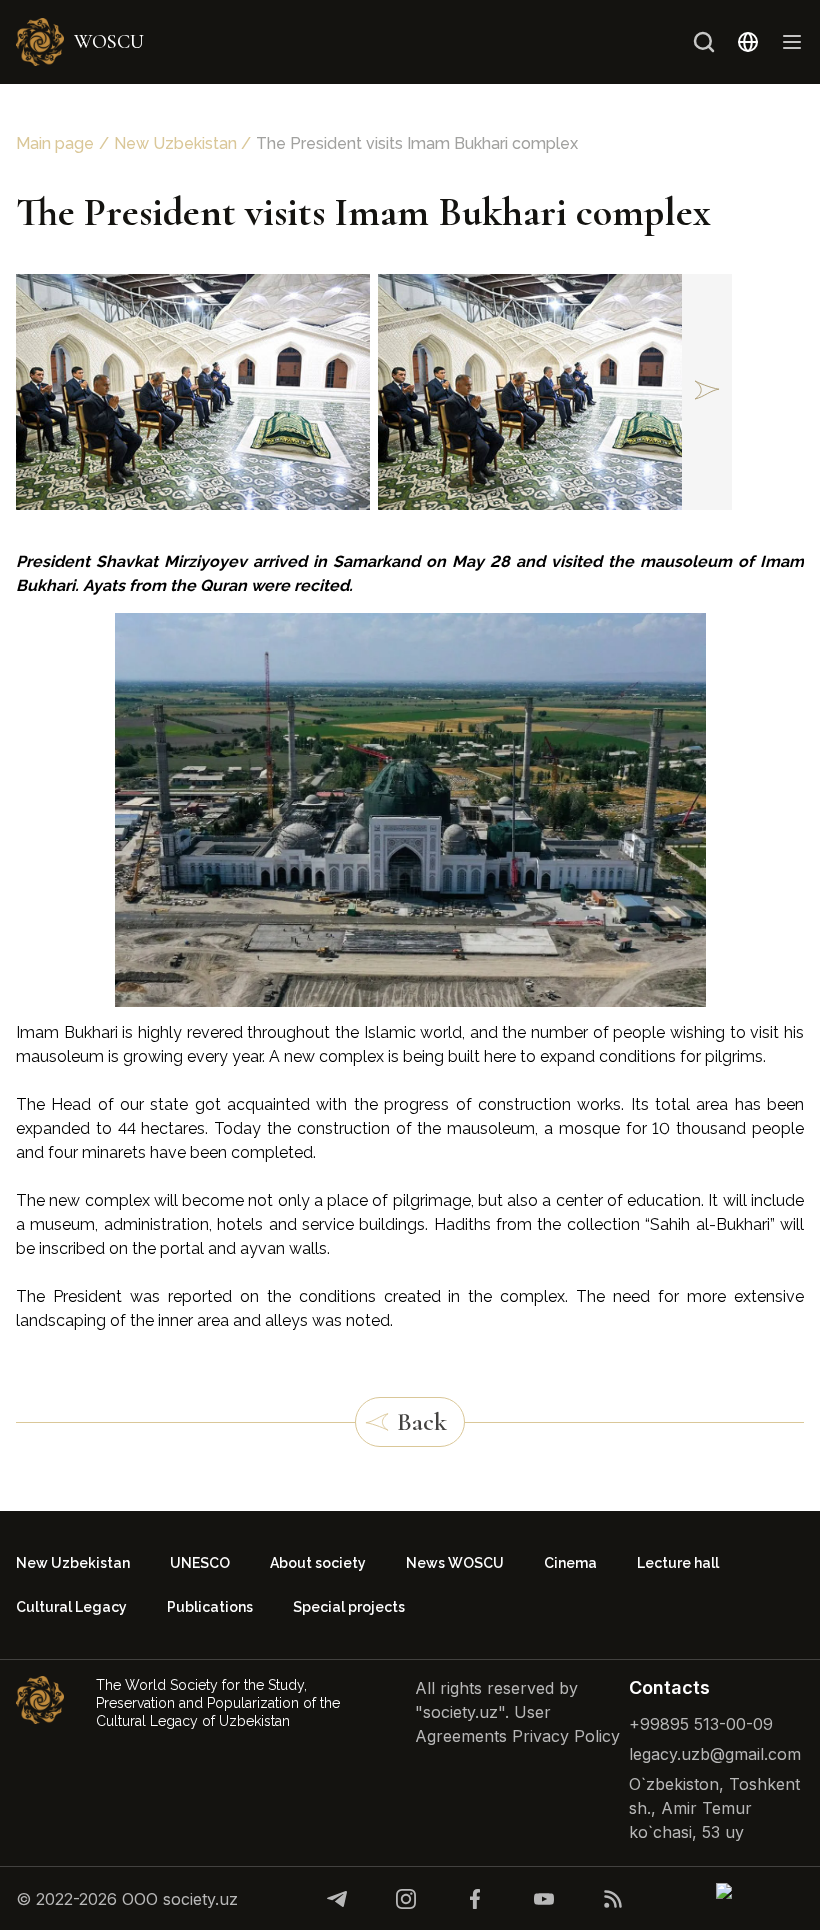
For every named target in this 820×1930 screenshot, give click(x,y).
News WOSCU (455, 1563)
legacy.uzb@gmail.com (715, 1754)
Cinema (570, 1563)
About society (318, 1563)
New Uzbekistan (175, 143)
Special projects (349, 1607)
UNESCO (200, 1563)
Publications (210, 1607)
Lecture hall (678, 1563)
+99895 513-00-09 (701, 1724)
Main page (55, 143)
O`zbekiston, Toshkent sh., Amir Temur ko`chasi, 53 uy (714, 1808)
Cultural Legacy (71, 1607)
